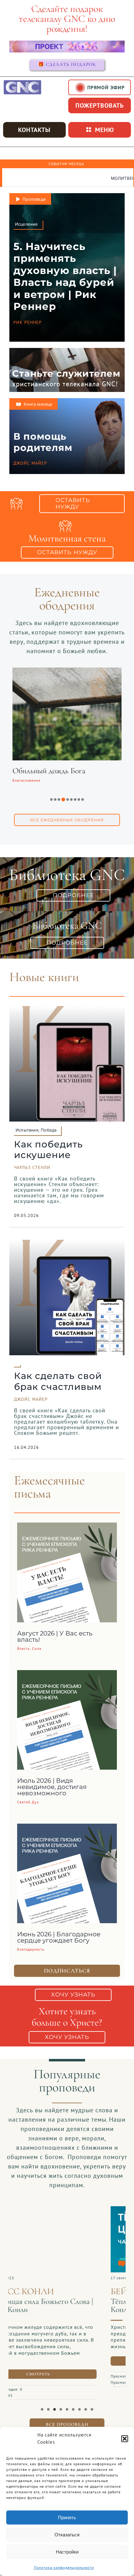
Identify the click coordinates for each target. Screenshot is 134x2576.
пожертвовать (100, 105)
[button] (125, 2439)
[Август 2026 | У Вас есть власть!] (67, 1527)
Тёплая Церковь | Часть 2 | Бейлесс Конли (65, 2305)
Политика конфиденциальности (64, 2567)
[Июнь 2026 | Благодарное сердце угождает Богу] (67, 1828)
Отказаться (67, 2535)
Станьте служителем (66, 373)
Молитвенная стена (54, 178)
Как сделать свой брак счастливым (58, 1381)
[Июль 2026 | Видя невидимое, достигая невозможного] (67, 1675)
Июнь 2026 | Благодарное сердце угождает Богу (59, 1937)
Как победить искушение (48, 1150)
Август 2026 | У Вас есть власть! (55, 1636)
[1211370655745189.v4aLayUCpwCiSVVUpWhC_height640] (67, 2209)
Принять (67, 2517)
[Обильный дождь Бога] (67, 672)
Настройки (67, 2552)
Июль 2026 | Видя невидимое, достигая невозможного (52, 1787)
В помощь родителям (43, 442)
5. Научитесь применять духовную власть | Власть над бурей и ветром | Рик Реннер (65, 276)
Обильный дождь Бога (49, 771)
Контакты (34, 130)
